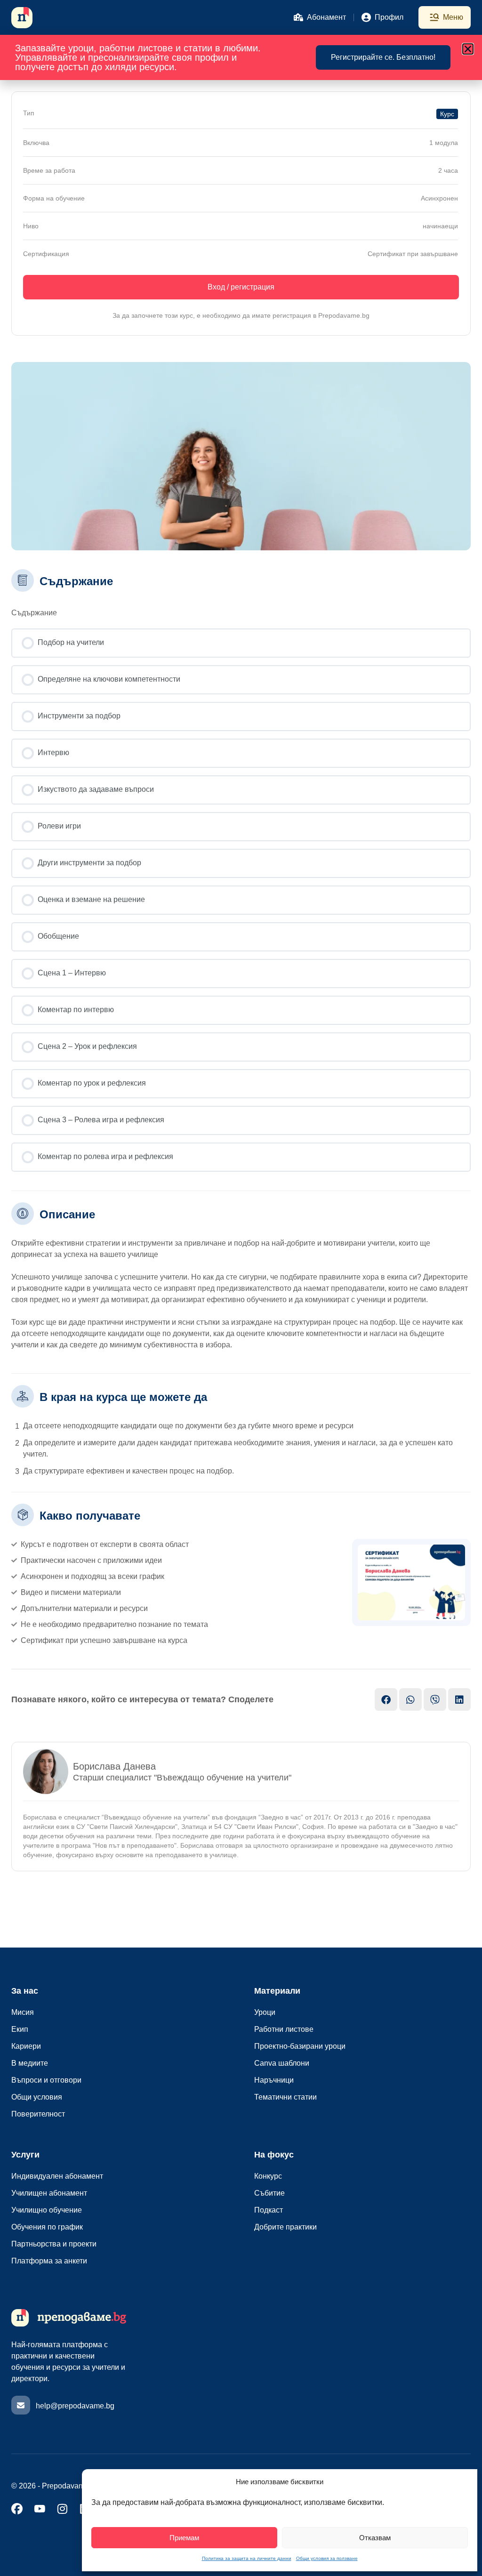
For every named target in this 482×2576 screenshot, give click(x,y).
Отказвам (375, 2538)
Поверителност (38, 2114)
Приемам (184, 2538)
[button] (468, 49)
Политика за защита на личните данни (247, 2558)
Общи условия (37, 2097)
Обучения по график (47, 2227)
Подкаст (269, 2210)
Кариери (26, 2046)
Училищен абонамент (49, 2193)
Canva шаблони (282, 2063)
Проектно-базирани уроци (300, 2046)
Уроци (265, 2012)
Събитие (269, 2193)
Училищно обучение (47, 2210)
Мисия (23, 2012)
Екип (20, 2029)
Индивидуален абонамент (57, 2176)
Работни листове (284, 2029)
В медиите (30, 2063)
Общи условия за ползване (327, 2558)
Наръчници (274, 2080)
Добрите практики (285, 2227)
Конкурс (268, 2176)
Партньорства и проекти (54, 2244)
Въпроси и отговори (46, 2080)
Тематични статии (285, 2097)
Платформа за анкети (49, 2261)
